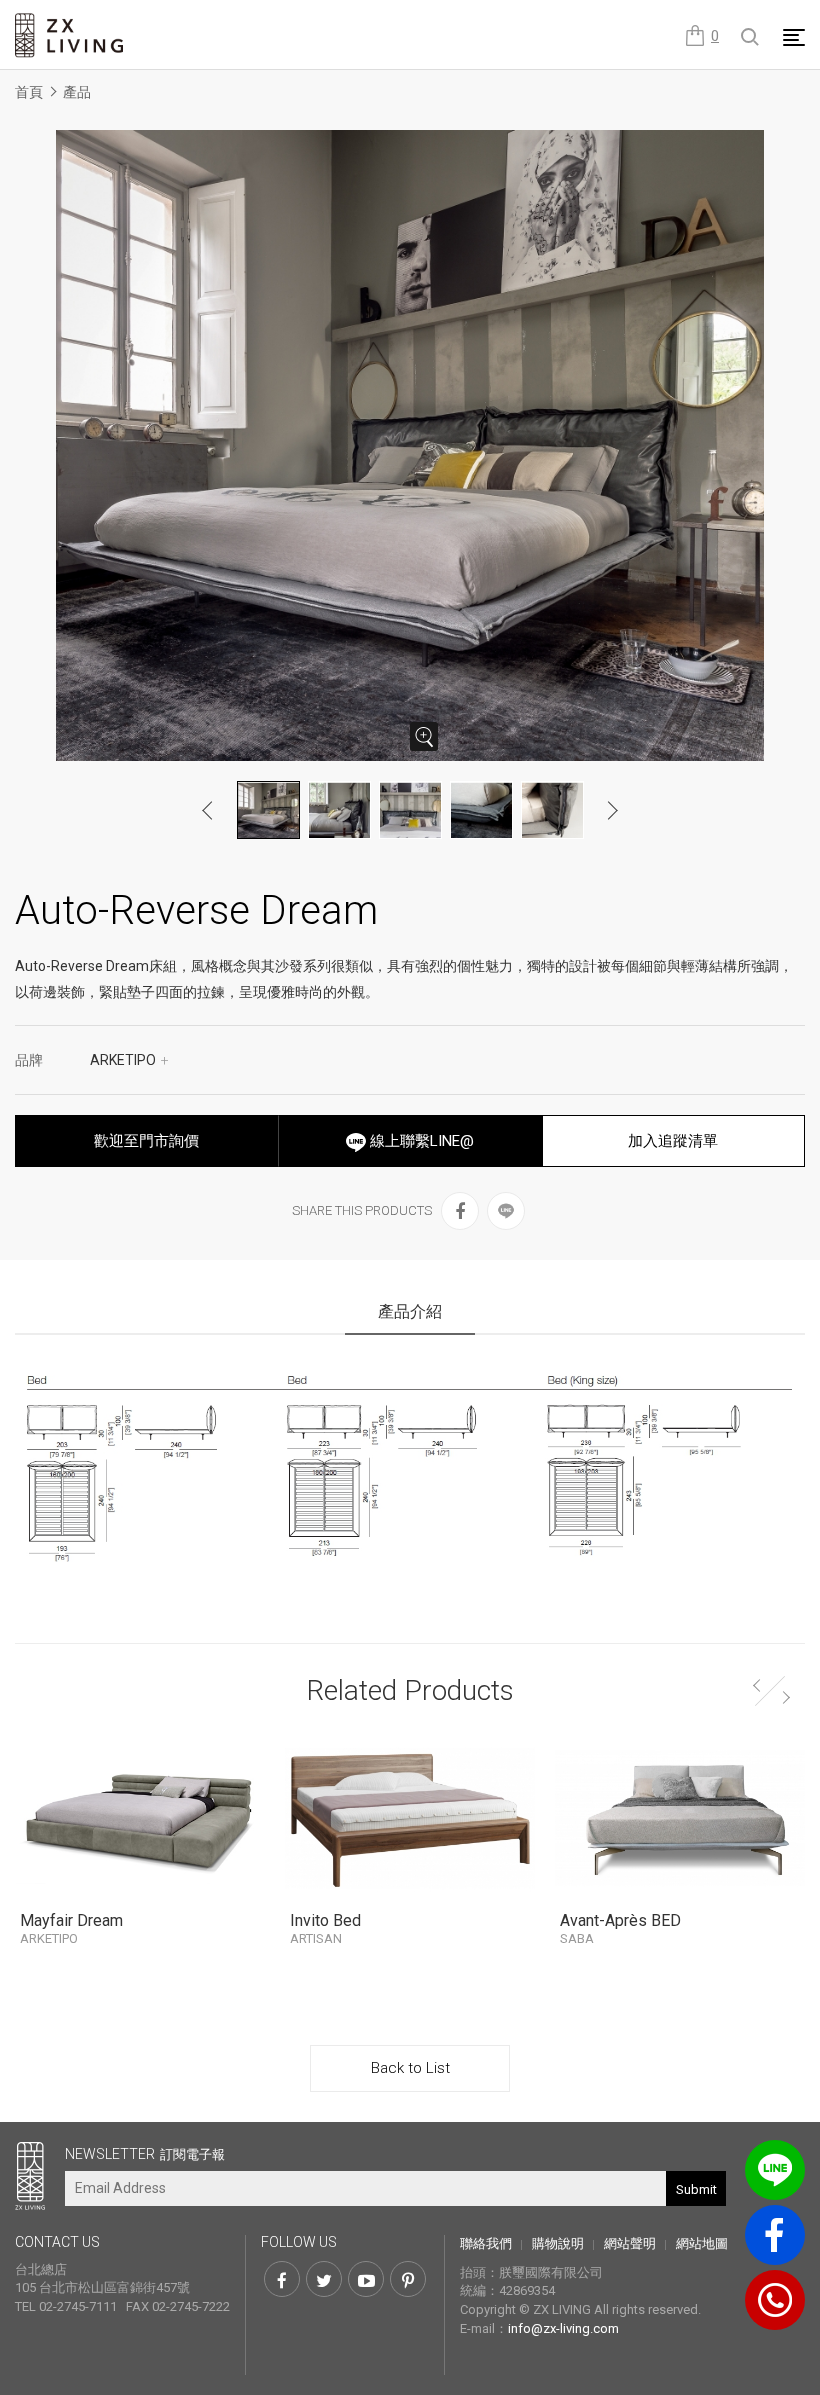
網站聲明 (630, 2243)
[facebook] (460, 1211)
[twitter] (324, 2279)
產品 (77, 92)
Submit (696, 2189)
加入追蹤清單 (673, 1141)
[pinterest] (408, 2279)
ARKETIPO (129, 1060)
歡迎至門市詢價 (146, 1141)
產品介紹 (410, 1311)
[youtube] (366, 2279)
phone (775, 2300)
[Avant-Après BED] (680, 1818)
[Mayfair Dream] (140, 1818)
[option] (410, 445)
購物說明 (558, 2243)
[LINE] (506, 1211)
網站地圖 (702, 2243)
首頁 (29, 92)
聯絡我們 (486, 2243)
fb (775, 2235)
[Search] (751, 38)
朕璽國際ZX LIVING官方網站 (70, 35)
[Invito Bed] (410, 1818)
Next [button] (612, 810)
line (775, 2170)
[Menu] (794, 37)
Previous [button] (208, 810)
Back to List (410, 2068)
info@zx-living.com (563, 2328)
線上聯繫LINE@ (420, 1141)
